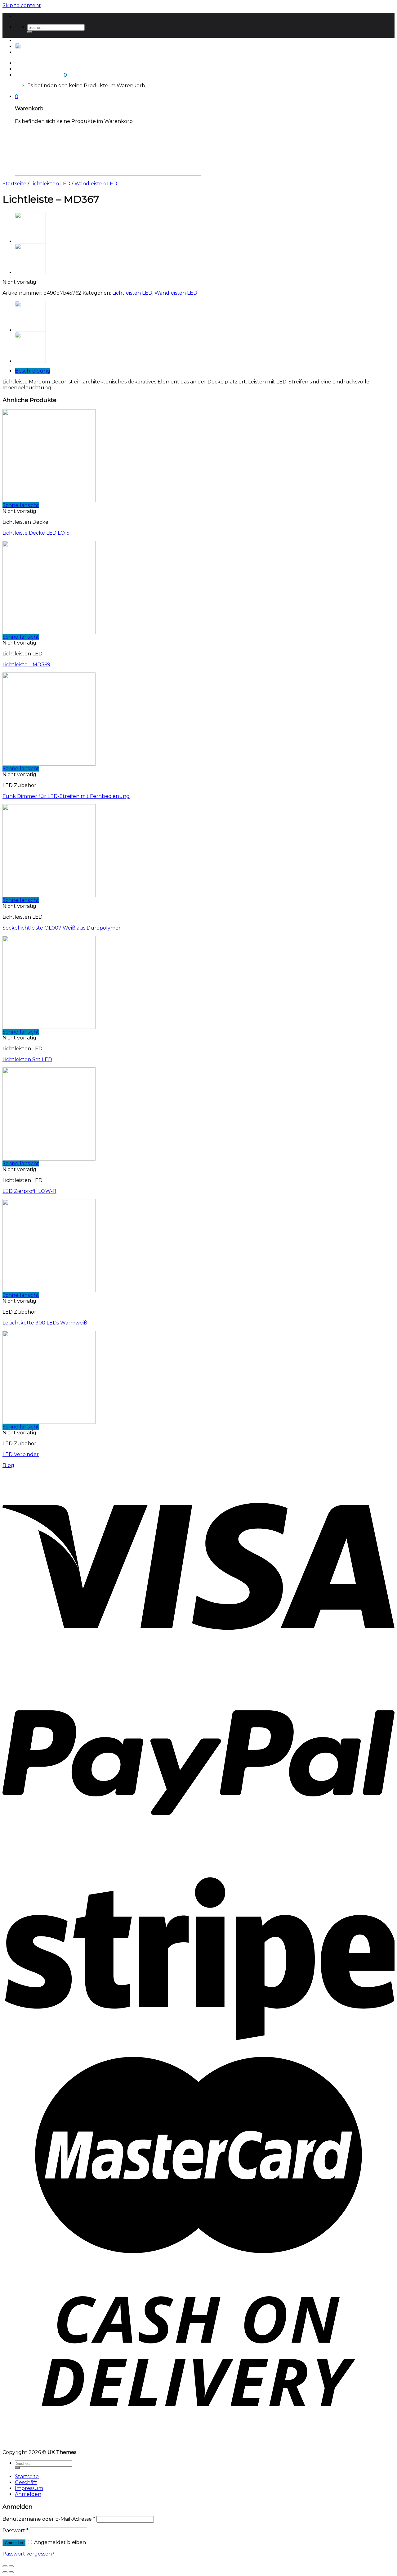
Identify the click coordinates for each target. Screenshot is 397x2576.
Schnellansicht (21, 505)
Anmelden (14, 2543)
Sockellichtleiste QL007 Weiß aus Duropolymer (62, 928)
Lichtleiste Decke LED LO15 (36, 533)
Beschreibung (33, 371)
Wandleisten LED (96, 184)
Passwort (16, 2531)
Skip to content (22, 5)
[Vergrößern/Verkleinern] (11, 2566)
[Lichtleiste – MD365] (30, 272)
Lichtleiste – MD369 (26, 665)
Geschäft (26, 2482)
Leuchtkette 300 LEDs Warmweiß (45, 1323)
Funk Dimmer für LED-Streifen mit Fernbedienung (66, 796)
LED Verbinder (21, 1454)
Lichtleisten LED (50, 184)
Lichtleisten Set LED (27, 1059)
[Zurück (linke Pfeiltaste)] (5, 2572)
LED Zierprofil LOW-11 (29, 1191)
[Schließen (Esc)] (5, 2566)
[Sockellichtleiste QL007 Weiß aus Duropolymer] (30, 241)
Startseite (27, 41)
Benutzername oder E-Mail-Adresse (49, 2519)
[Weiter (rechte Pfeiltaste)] (11, 2572)
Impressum (29, 2488)
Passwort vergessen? (28, 2554)
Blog (8, 1465)
